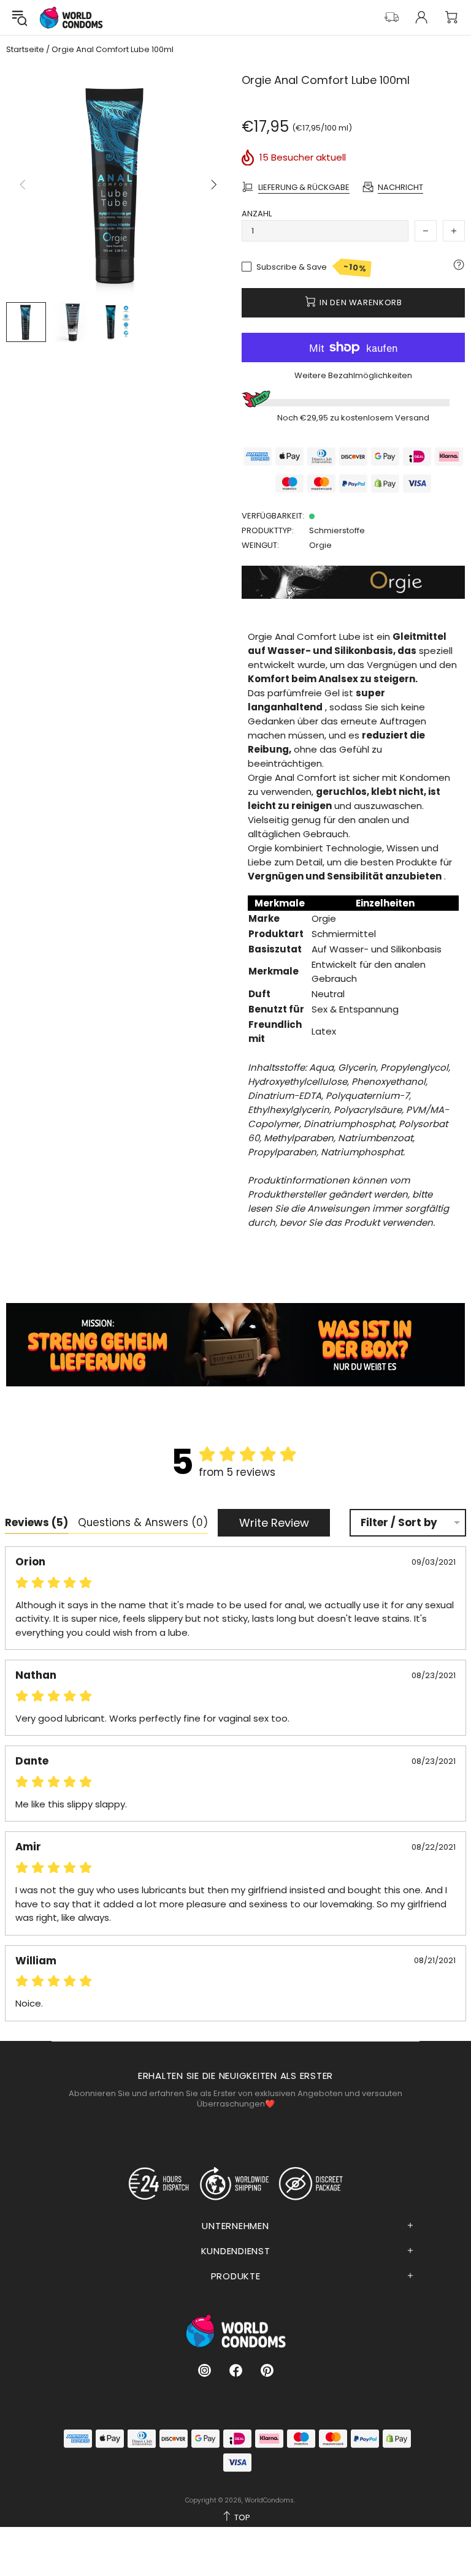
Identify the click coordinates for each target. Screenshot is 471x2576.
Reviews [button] (36, 1522)
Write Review (274, 1523)
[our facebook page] (236, 2370)
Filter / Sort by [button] (399, 1523)
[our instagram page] (205, 2370)
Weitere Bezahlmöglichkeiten (353, 375)
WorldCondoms (71, 17)
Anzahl (257, 214)
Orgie (320, 545)
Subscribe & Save (312, 268)
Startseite (25, 50)
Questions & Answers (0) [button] (143, 1522)
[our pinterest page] (267, 2370)
